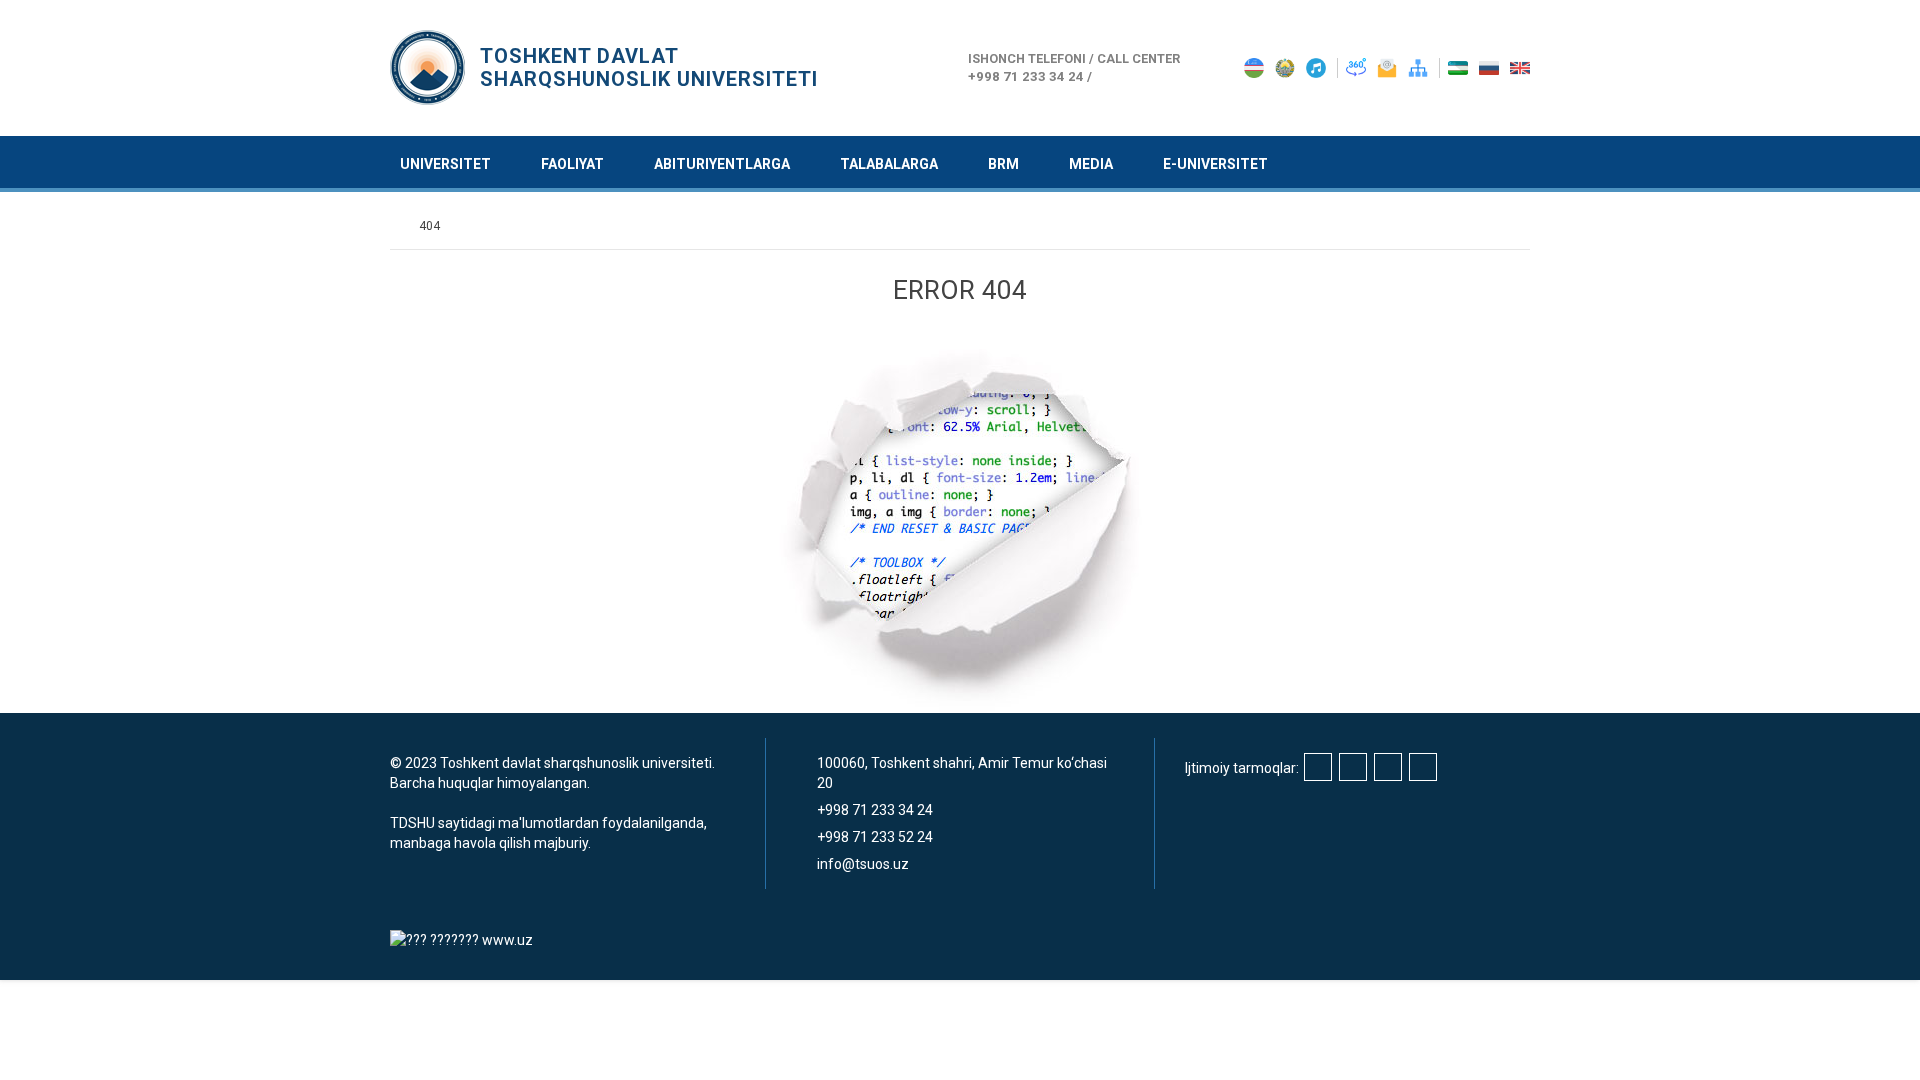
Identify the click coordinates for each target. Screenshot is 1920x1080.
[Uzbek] (1459, 67)
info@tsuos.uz (863, 864)
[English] (1520, 67)
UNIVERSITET (445, 164)
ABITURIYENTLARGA (722, 164)
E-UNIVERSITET (1215, 164)
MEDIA (1091, 164)
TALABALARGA (889, 164)
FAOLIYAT (572, 164)
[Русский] (1490, 67)
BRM (1003, 164)
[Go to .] (399, 226)
